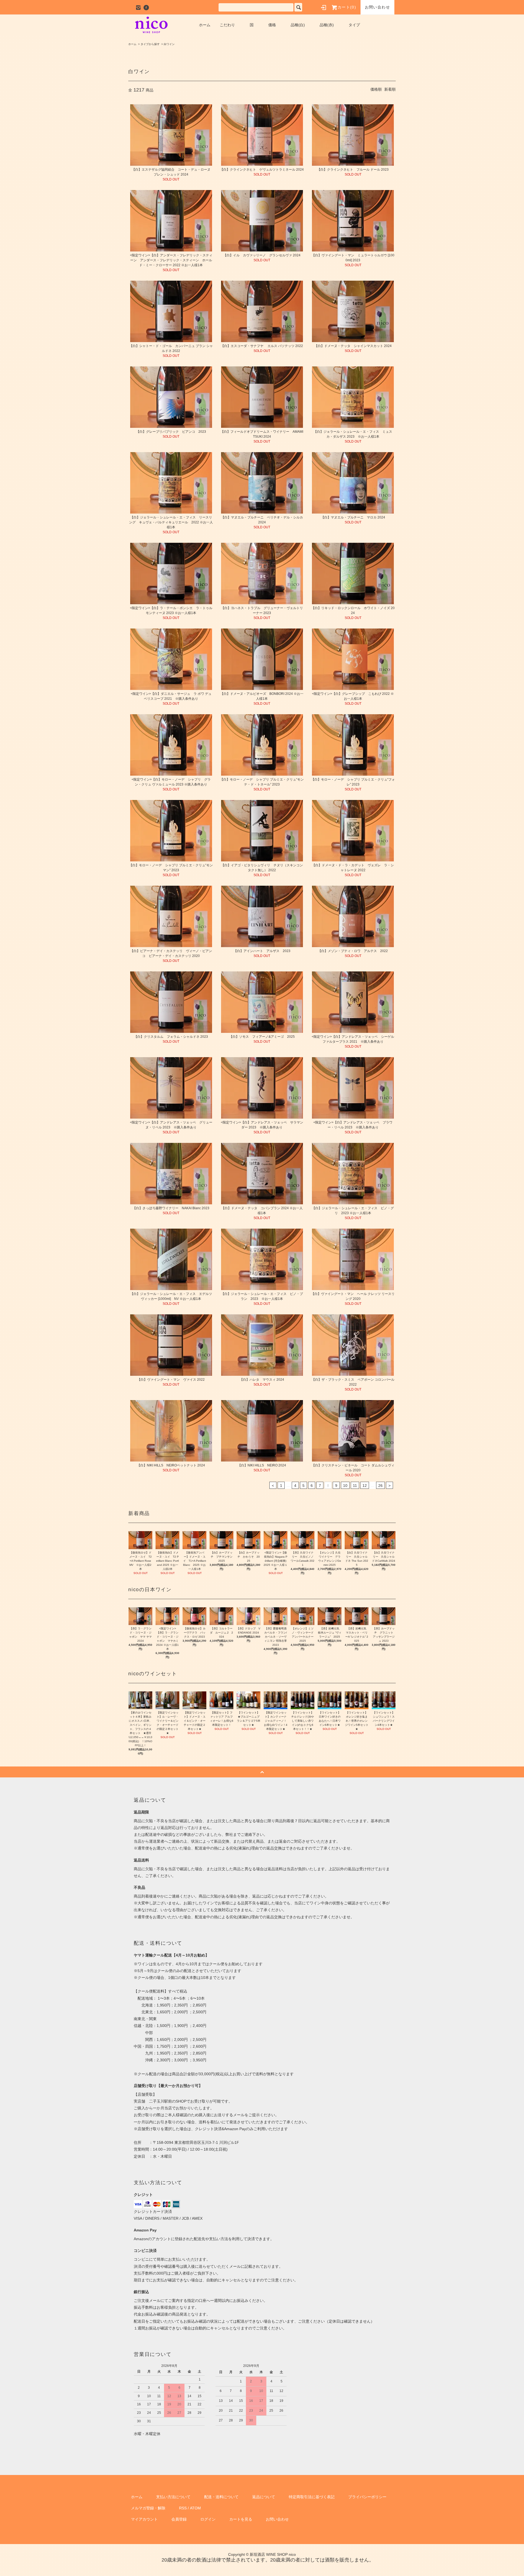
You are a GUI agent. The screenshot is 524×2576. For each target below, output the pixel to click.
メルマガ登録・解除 (148, 2508)
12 (365, 1486)
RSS (183, 2508)
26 (380, 1486)
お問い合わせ (377, 7)
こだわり (227, 25)
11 (355, 1486)
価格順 (376, 89)
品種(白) (298, 25)
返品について (264, 2497)
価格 (272, 25)
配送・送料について (221, 2497)
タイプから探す (150, 44)
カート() (347, 7)
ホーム (205, 25)
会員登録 (179, 2519)
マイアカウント (144, 2519)
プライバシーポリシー (367, 2497)
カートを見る (241, 2519)
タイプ (354, 25)
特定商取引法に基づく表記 (312, 2497)
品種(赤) (327, 25)
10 (345, 1486)
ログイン (208, 2519)
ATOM (195, 2508)
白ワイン (169, 44)
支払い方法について (173, 2497)
